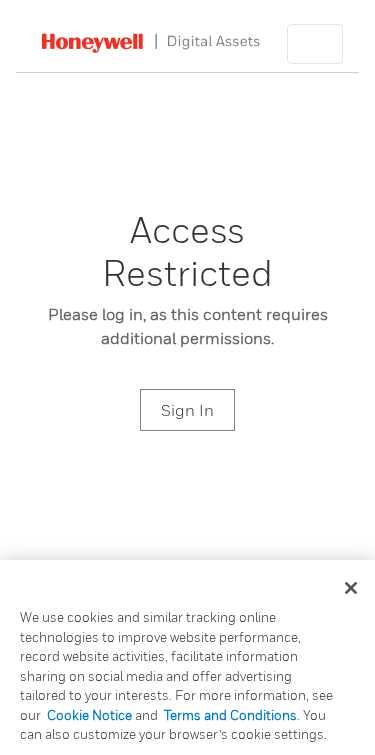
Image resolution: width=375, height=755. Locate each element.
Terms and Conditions (230, 715)
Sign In (187, 410)
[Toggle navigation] (315, 44)
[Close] (351, 588)
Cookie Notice (89, 715)
